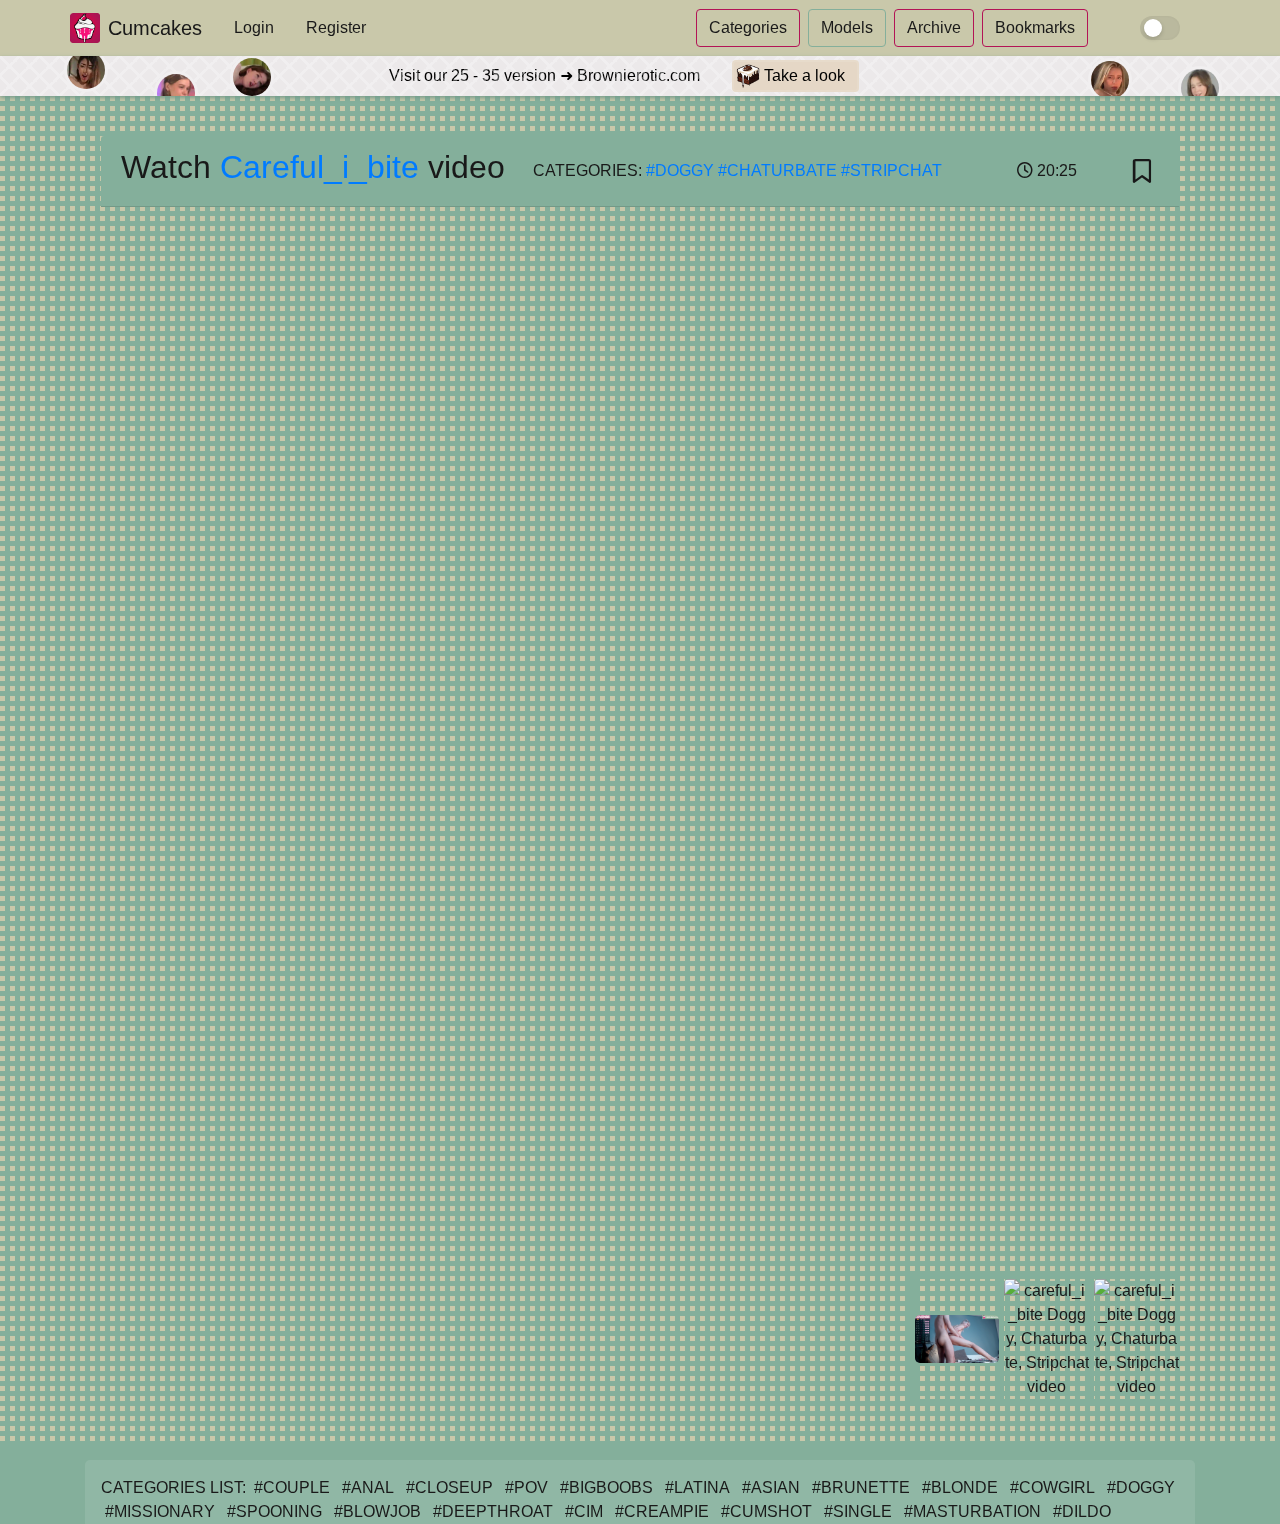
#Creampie (662, 1511)
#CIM (584, 1511)
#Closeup (449, 1487)
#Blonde (960, 1487)
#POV (526, 1487)
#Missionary (160, 1511)
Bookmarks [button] (1035, 27)
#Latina (697, 1487)
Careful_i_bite (319, 167)
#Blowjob (377, 1511)
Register (336, 27)
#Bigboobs (606, 1487)
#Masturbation (972, 1511)
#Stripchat (891, 170)
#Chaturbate (777, 170)
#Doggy (680, 170)
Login (254, 27)
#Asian (771, 1487)
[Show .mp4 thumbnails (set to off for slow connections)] (1160, 28)
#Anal (368, 1487)
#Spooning (274, 1511)
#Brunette (861, 1487)
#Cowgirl (1052, 1487)
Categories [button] (748, 27)
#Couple (292, 1487)
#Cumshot (766, 1511)
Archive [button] (934, 27)
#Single (858, 1511)
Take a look (802, 75)
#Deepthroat (493, 1511)
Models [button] (847, 27)
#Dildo (1082, 1511)
